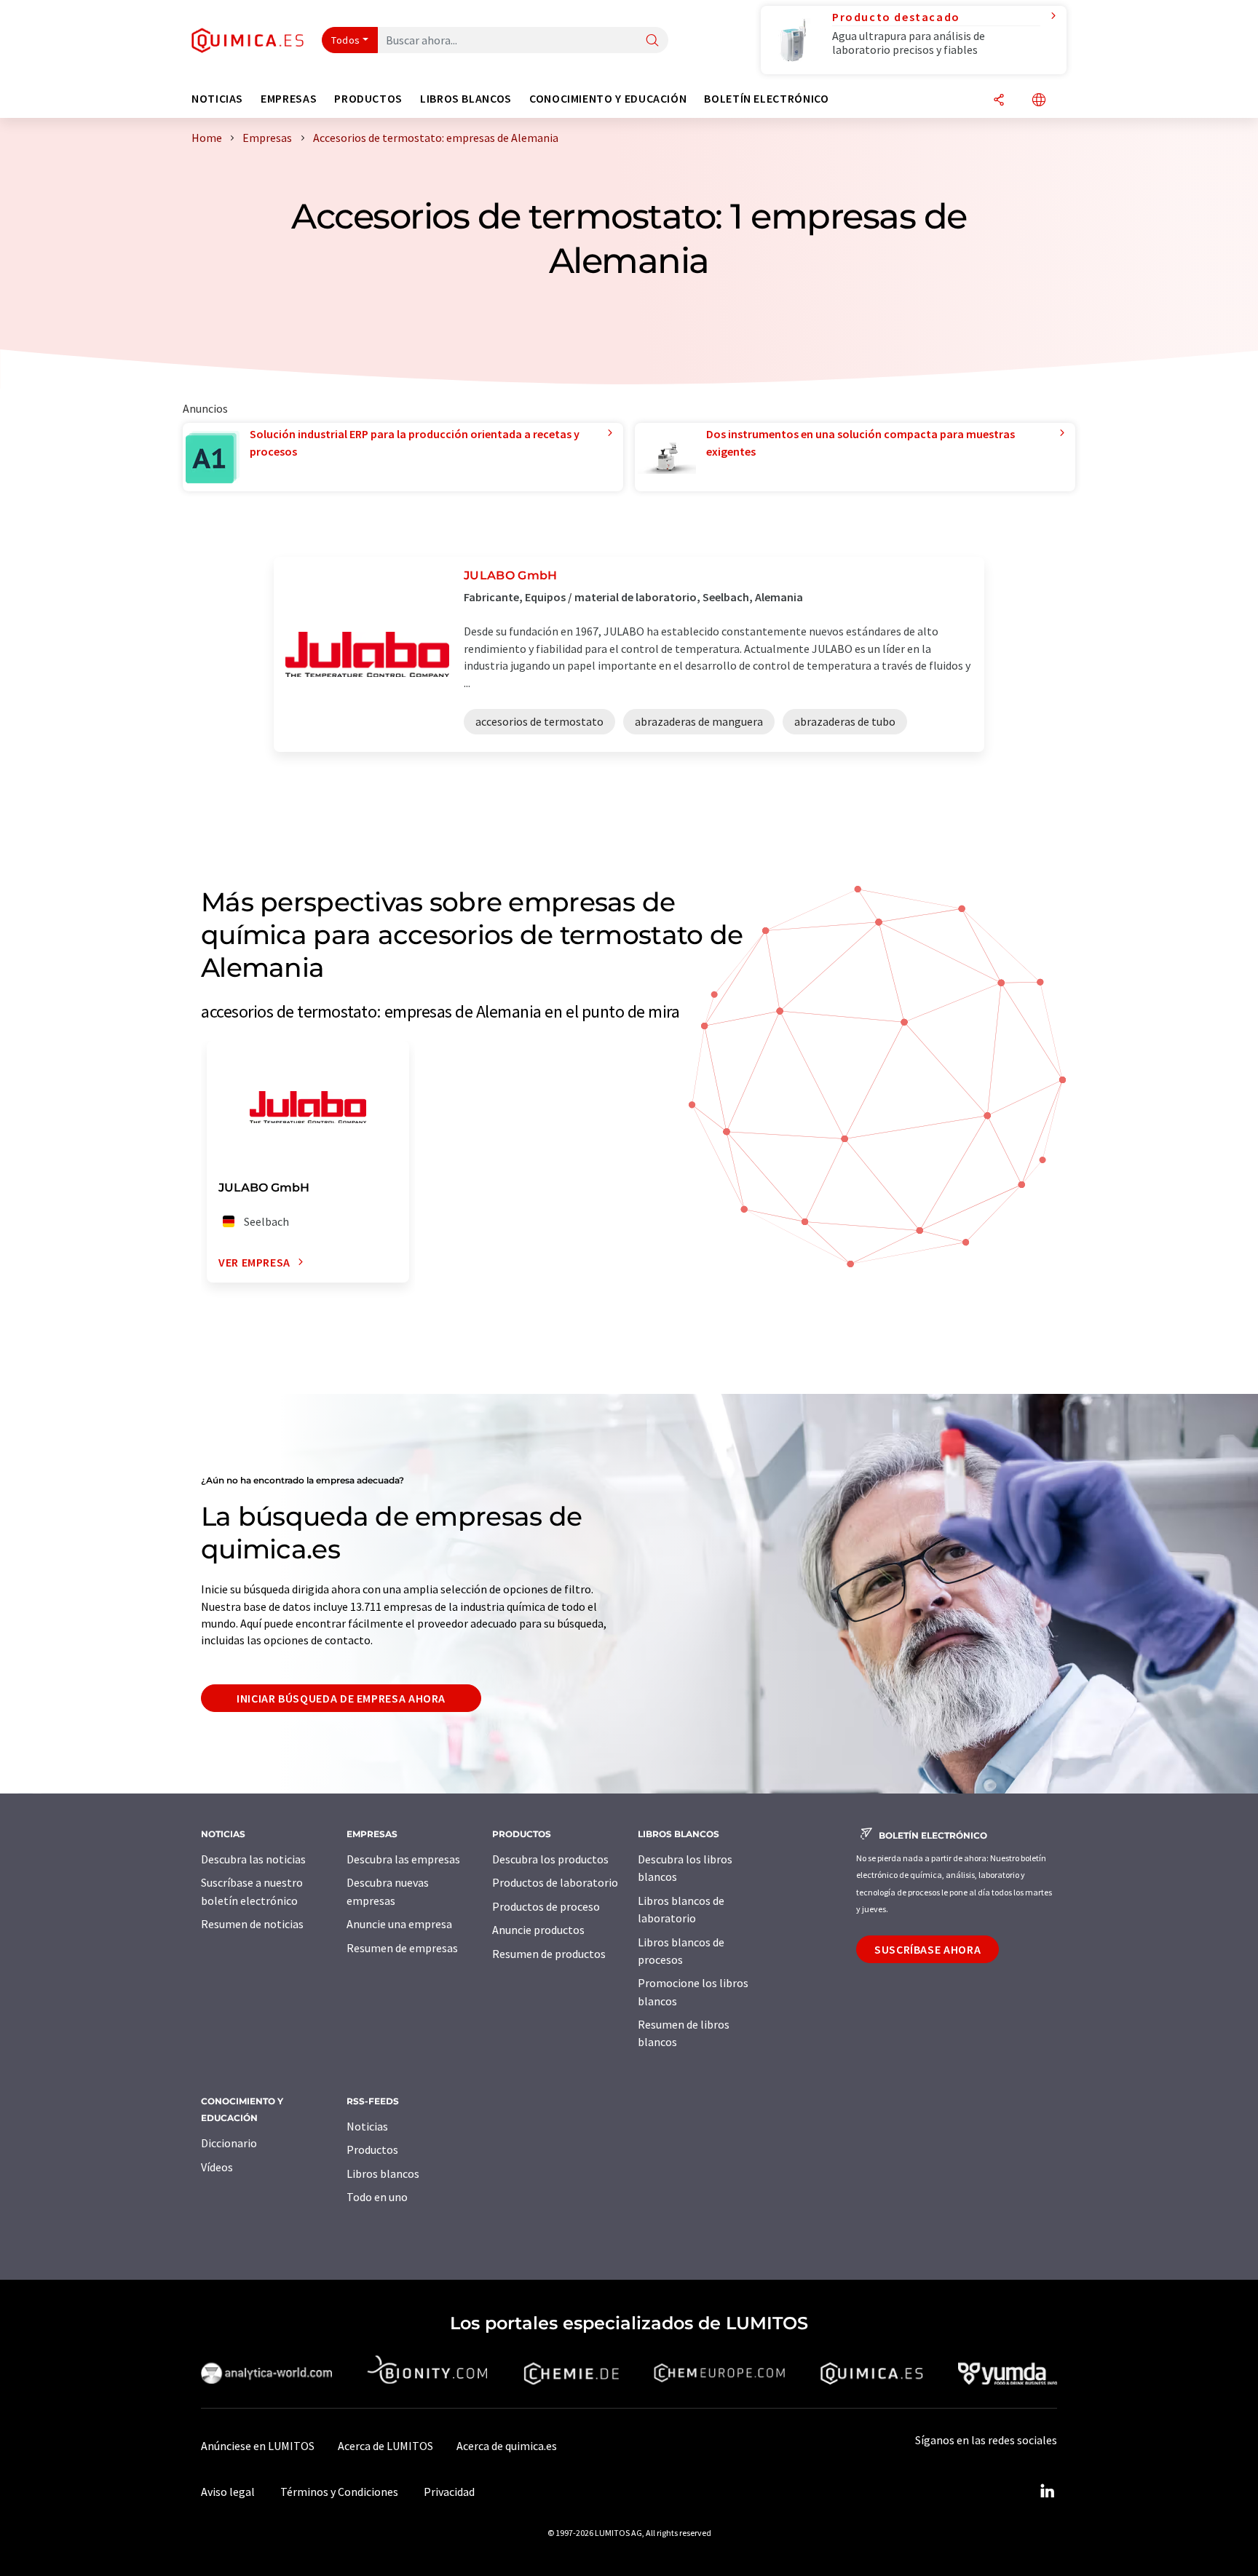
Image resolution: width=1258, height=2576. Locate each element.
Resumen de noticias (252, 1924)
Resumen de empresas (402, 1948)
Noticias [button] (217, 99)
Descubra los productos (550, 1859)
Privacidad (449, 2492)
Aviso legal (228, 2492)
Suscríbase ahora (927, 1949)
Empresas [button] (289, 99)
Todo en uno (377, 2197)
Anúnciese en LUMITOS (258, 2446)
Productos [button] (368, 99)
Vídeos (217, 2167)
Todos (346, 40)
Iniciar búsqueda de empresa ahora (341, 1698)
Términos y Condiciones (339, 2492)
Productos (372, 2149)
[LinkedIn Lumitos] (1047, 2492)
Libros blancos (383, 2173)
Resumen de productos (549, 1954)
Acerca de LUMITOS (385, 2446)
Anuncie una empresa (399, 1924)
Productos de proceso (546, 1906)
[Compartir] (999, 101)
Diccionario (229, 2143)
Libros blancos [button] (466, 99)
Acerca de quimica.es (507, 2446)
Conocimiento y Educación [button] (608, 99)
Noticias (367, 2126)
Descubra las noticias (253, 1859)
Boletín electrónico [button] (766, 99)
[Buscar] (652, 41)
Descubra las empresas (403, 1859)
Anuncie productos (538, 1930)
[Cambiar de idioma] (1039, 101)
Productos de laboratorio (555, 1882)
